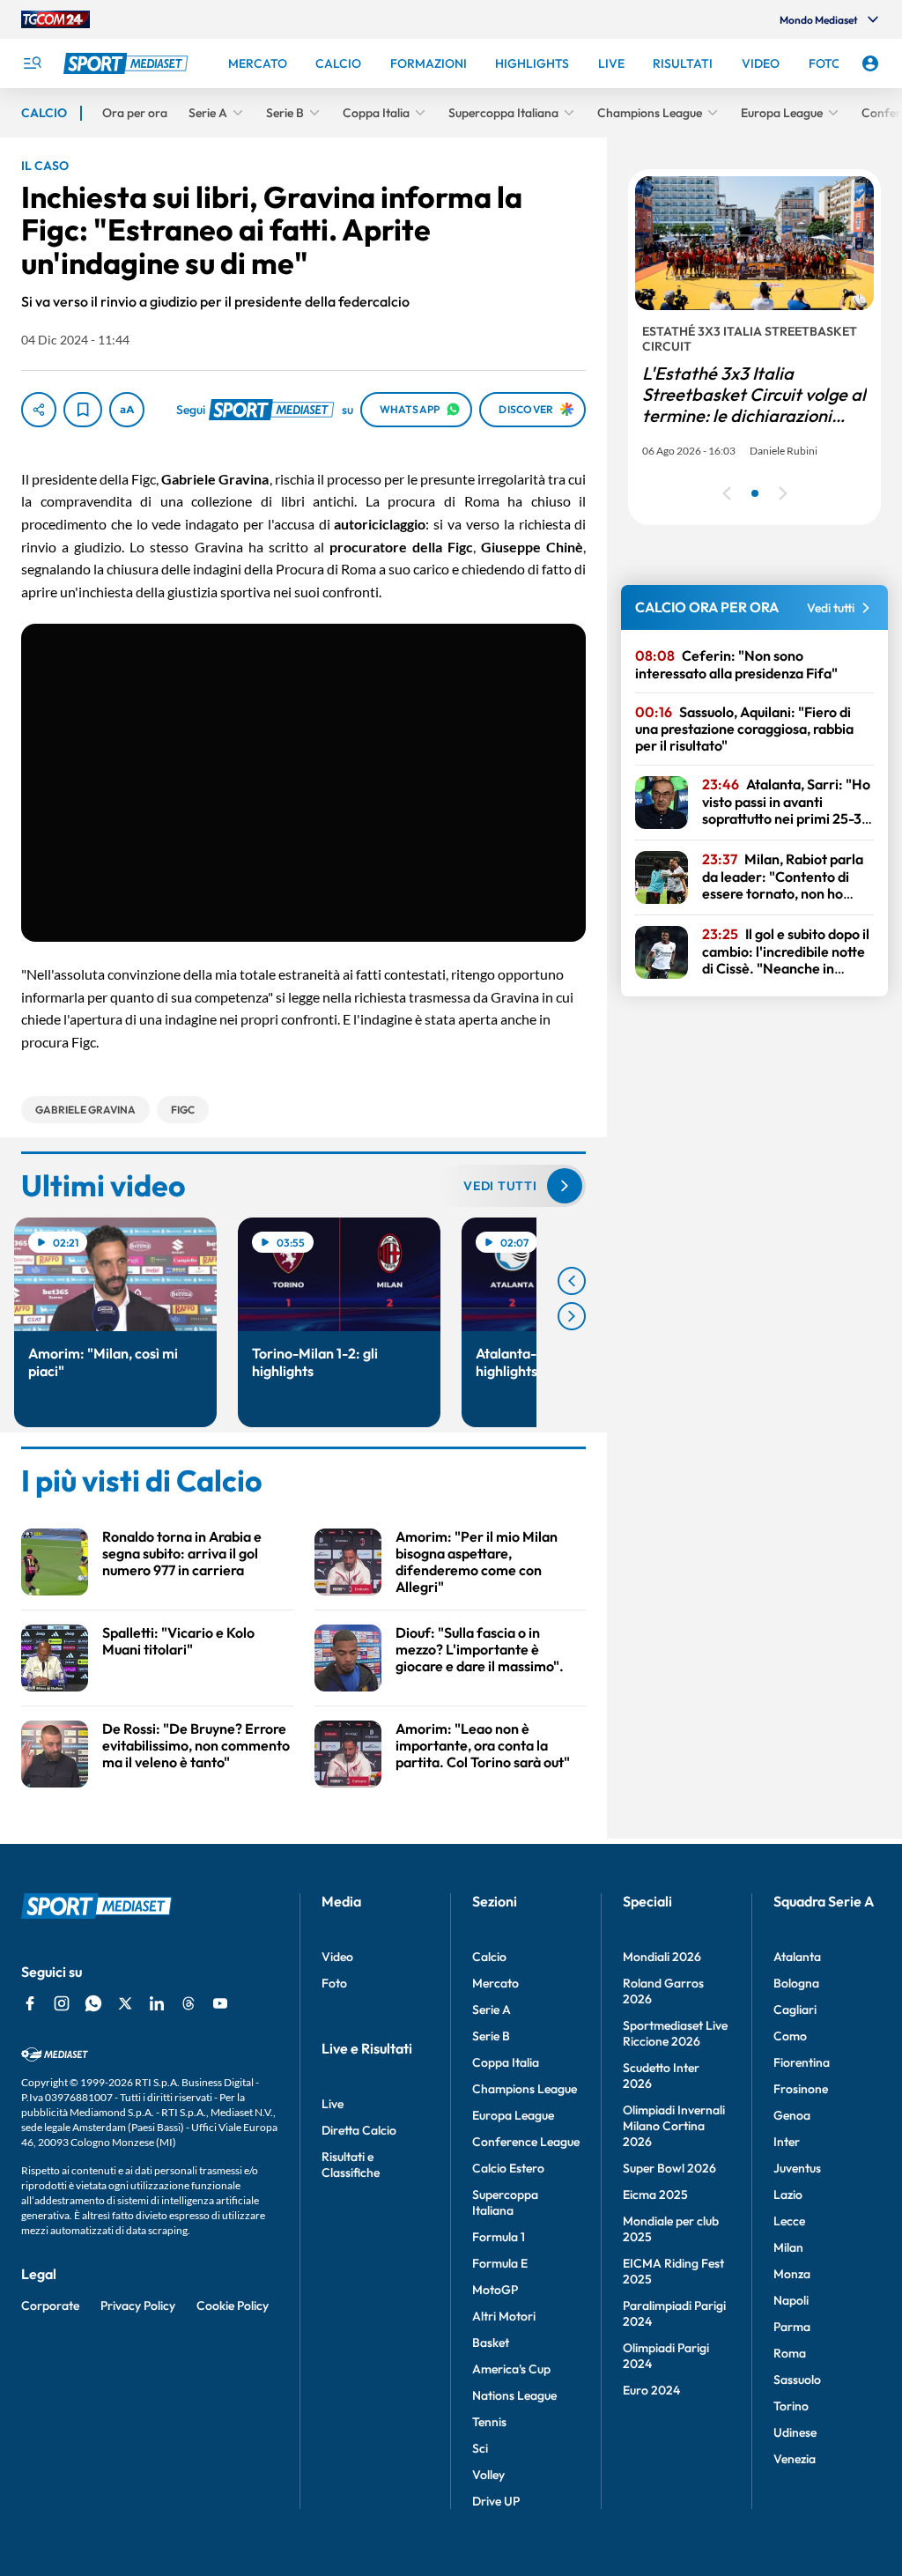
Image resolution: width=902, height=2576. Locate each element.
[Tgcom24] (55, 19)
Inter (787, 2142)
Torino (791, 2406)
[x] (125, 2003)
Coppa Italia (506, 2062)
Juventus (797, 2168)
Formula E (500, 2263)
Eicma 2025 (655, 2195)
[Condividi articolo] (39, 410)
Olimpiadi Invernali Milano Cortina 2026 (674, 2126)
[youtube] (220, 2003)
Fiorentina (802, 2062)
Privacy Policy (138, 2306)
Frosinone (801, 2089)
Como (790, 2036)
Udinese (795, 2432)
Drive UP (496, 2501)
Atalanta (797, 1957)
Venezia (795, 2459)
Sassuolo (797, 2380)
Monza (792, 2274)
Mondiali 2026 (662, 1957)
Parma (792, 2327)
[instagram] (62, 2003)
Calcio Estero (508, 2168)
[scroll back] (572, 1281)
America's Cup (511, 2369)
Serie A (492, 2010)
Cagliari (795, 2010)
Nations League (514, 2395)
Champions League (525, 2089)
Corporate (50, 2306)
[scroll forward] (572, 1316)
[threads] (189, 2003)
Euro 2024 (651, 2390)
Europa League (513, 2115)
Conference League (526, 2142)
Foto (334, 1983)
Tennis (489, 2422)
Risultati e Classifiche (351, 2165)
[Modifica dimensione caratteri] (127, 410)
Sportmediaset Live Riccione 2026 (675, 2033)
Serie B (491, 2036)
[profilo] (870, 63)
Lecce (789, 2221)
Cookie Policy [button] (233, 2306)
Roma (790, 2353)
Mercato (495, 1983)
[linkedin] (157, 2003)
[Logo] (128, 63)
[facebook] (30, 2003)
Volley (488, 2475)
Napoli (791, 2300)
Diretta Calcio (359, 2130)
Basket (491, 2343)
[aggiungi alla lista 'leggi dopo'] (83, 410)
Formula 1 (499, 2237)
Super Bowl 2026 (669, 2168)
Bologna (796, 1983)
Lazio (788, 2195)
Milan (788, 2247)
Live (333, 2104)
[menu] (32, 63)
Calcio (489, 1957)
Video (337, 1957)
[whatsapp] (93, 2003)
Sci (480, 2448)
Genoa (792, 2115)
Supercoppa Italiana (505, 2202)
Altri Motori (504, 2316)
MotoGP (495, 2290)
